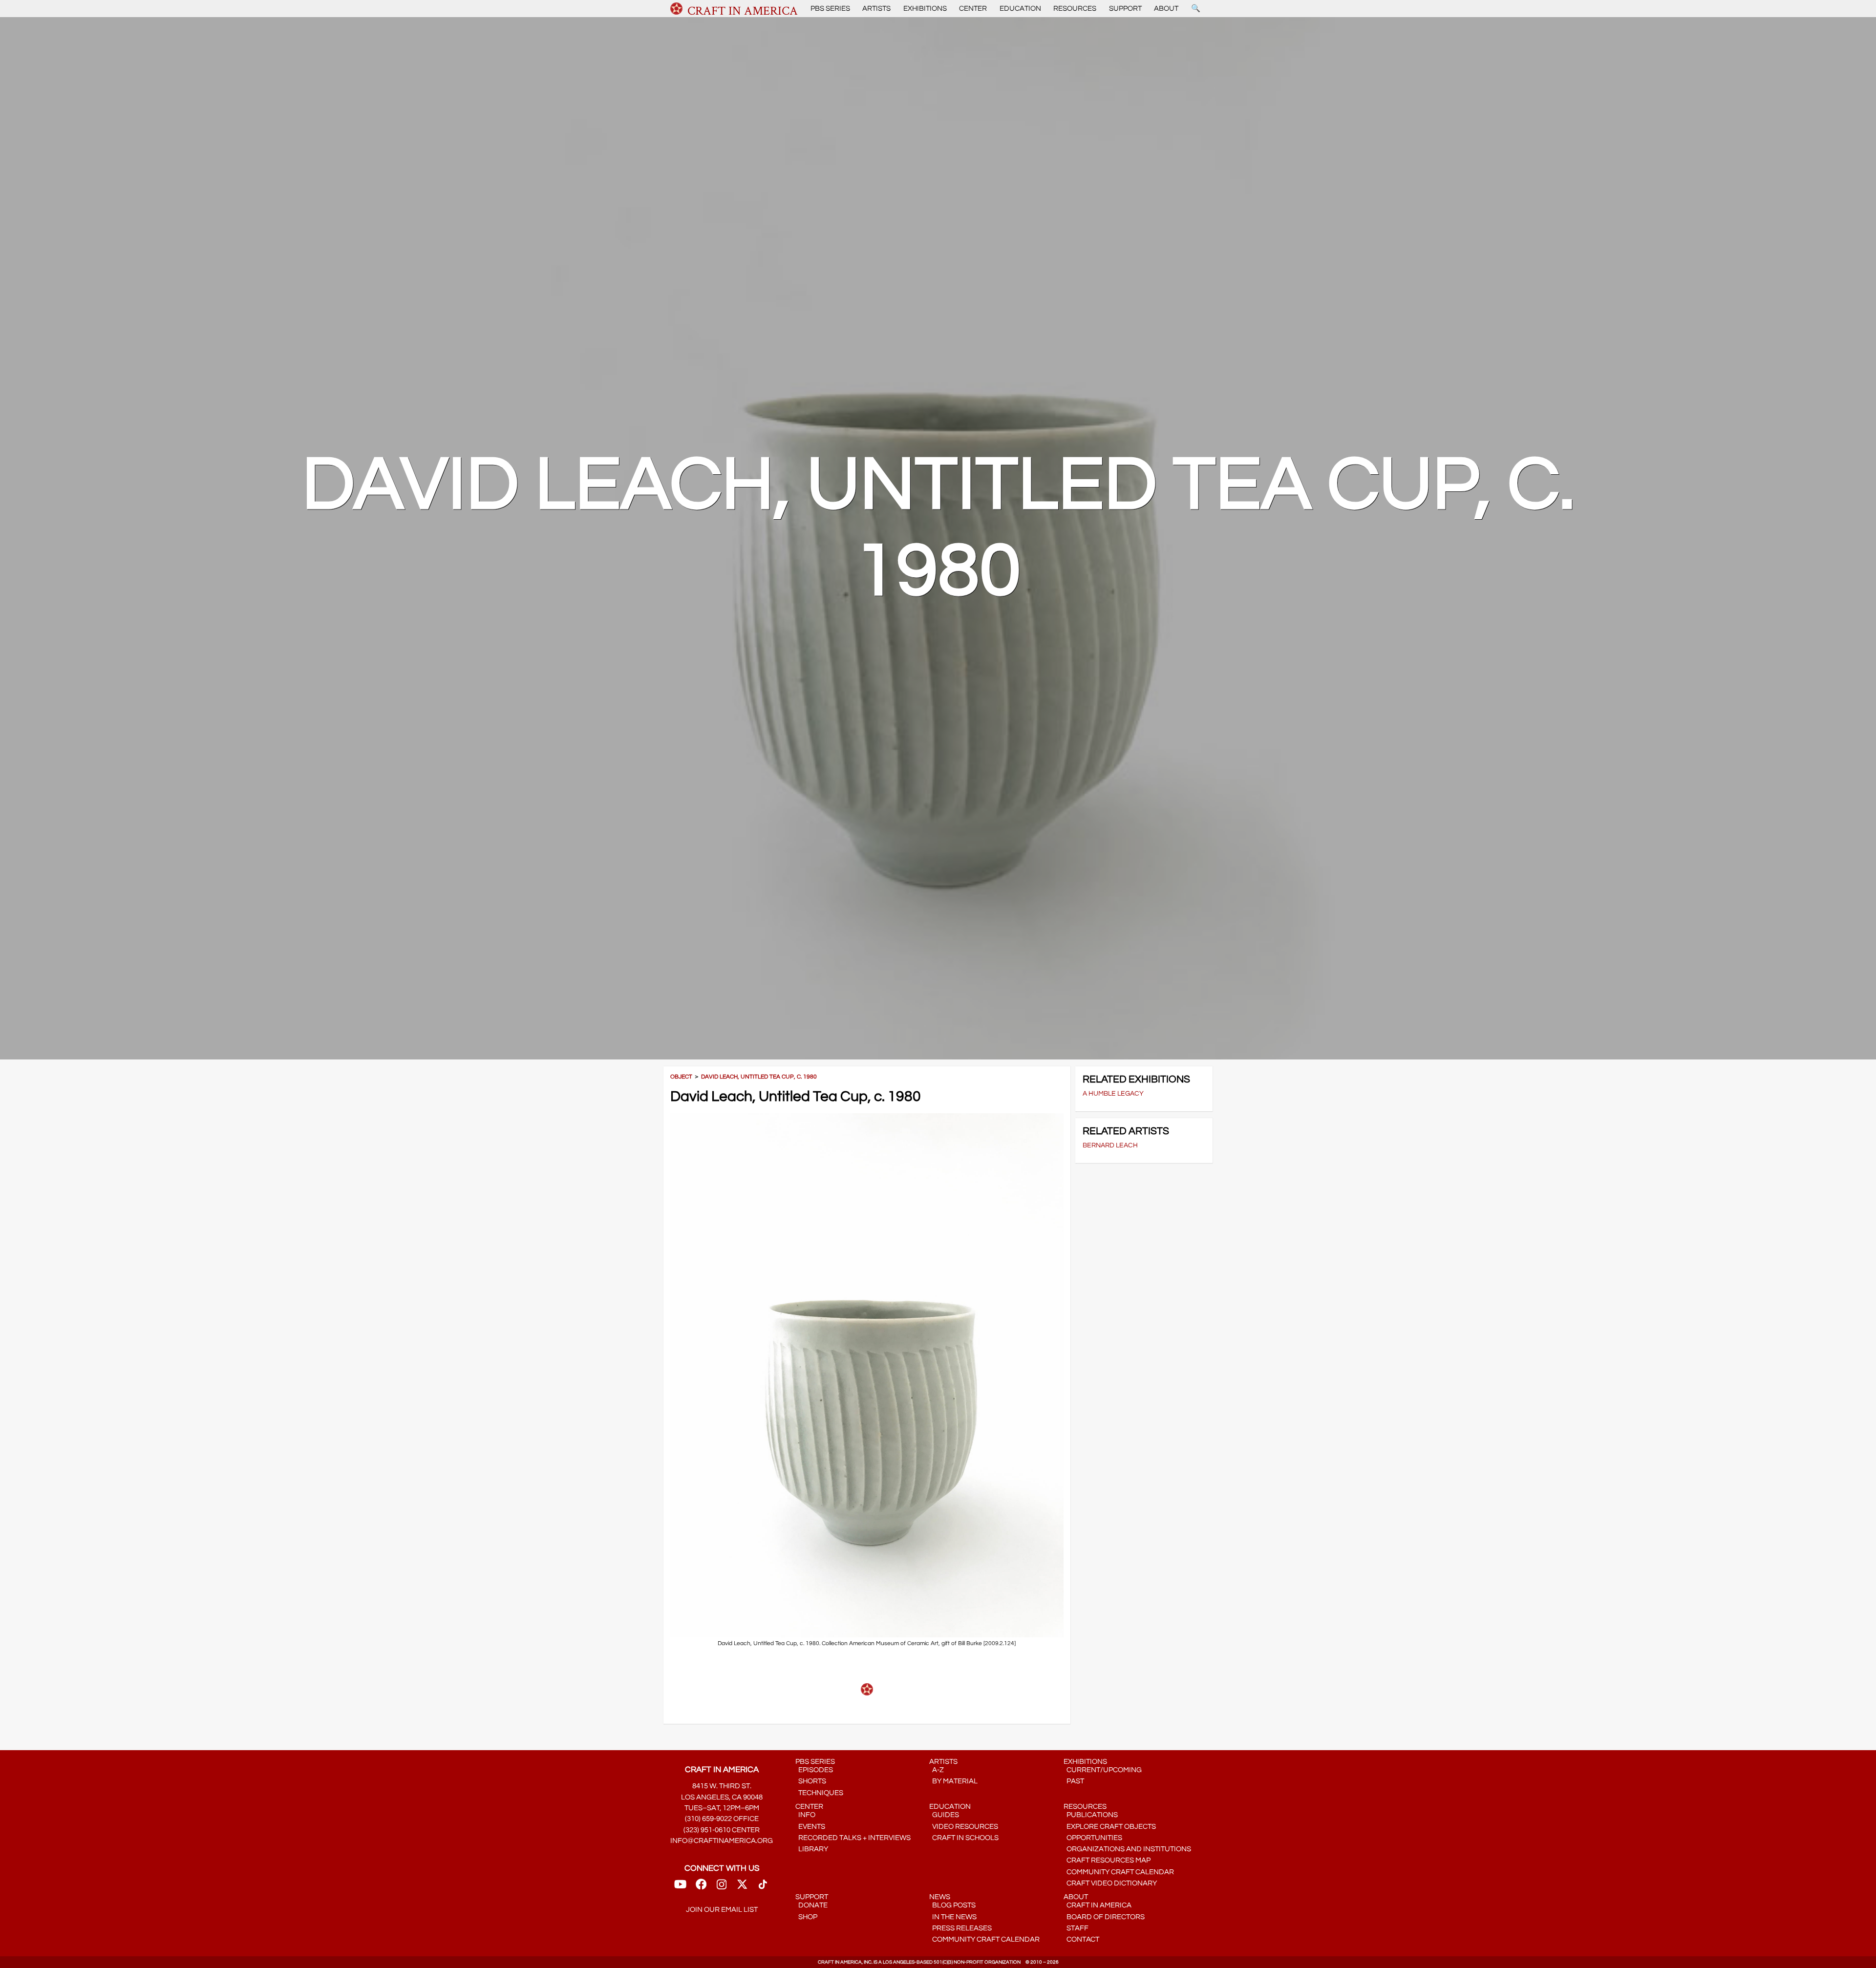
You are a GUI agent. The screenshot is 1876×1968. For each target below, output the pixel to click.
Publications (1091, 1815)
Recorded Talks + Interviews (853, 1838)
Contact (1081, 1939)
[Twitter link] (742, 1887)
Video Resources (964, 1827)
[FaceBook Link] (701, 1887)
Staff (1076, 1928)
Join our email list (722, 1910)
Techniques (819, 1793)
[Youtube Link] (680, 1887)
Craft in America (1098, 1905)
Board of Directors (1104, 1917)
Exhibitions (925, 9)
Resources (1075, 9)
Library (812, 1849)
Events (810, 1827)
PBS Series (830, 9)
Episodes (814, 1770)
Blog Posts (952, 1905)
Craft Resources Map (1107, 1860)
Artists (876, 9)
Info (805, 1815)
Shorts (811, 1781)
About (1166, 9)
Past (1074, 1781)
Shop (806, 1917)
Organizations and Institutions (1127, 1849)
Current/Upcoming (1103, 1770)
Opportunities (1093, 1838)
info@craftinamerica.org (722, 1841)
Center (973, 9)
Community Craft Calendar (1119, 1872)
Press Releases (960, 1928)
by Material (953, 1781)
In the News (953, 1917)
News (940, 1897)
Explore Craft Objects (1110, 1827)
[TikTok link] (763, 1887)
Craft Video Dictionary (1110, 1883)
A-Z (937, 1770)
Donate (811, 1905)
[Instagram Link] (722, 1887)
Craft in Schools (964, 1838)
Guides (944, 1815)
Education (1020, 9)
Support (1125, 9)
